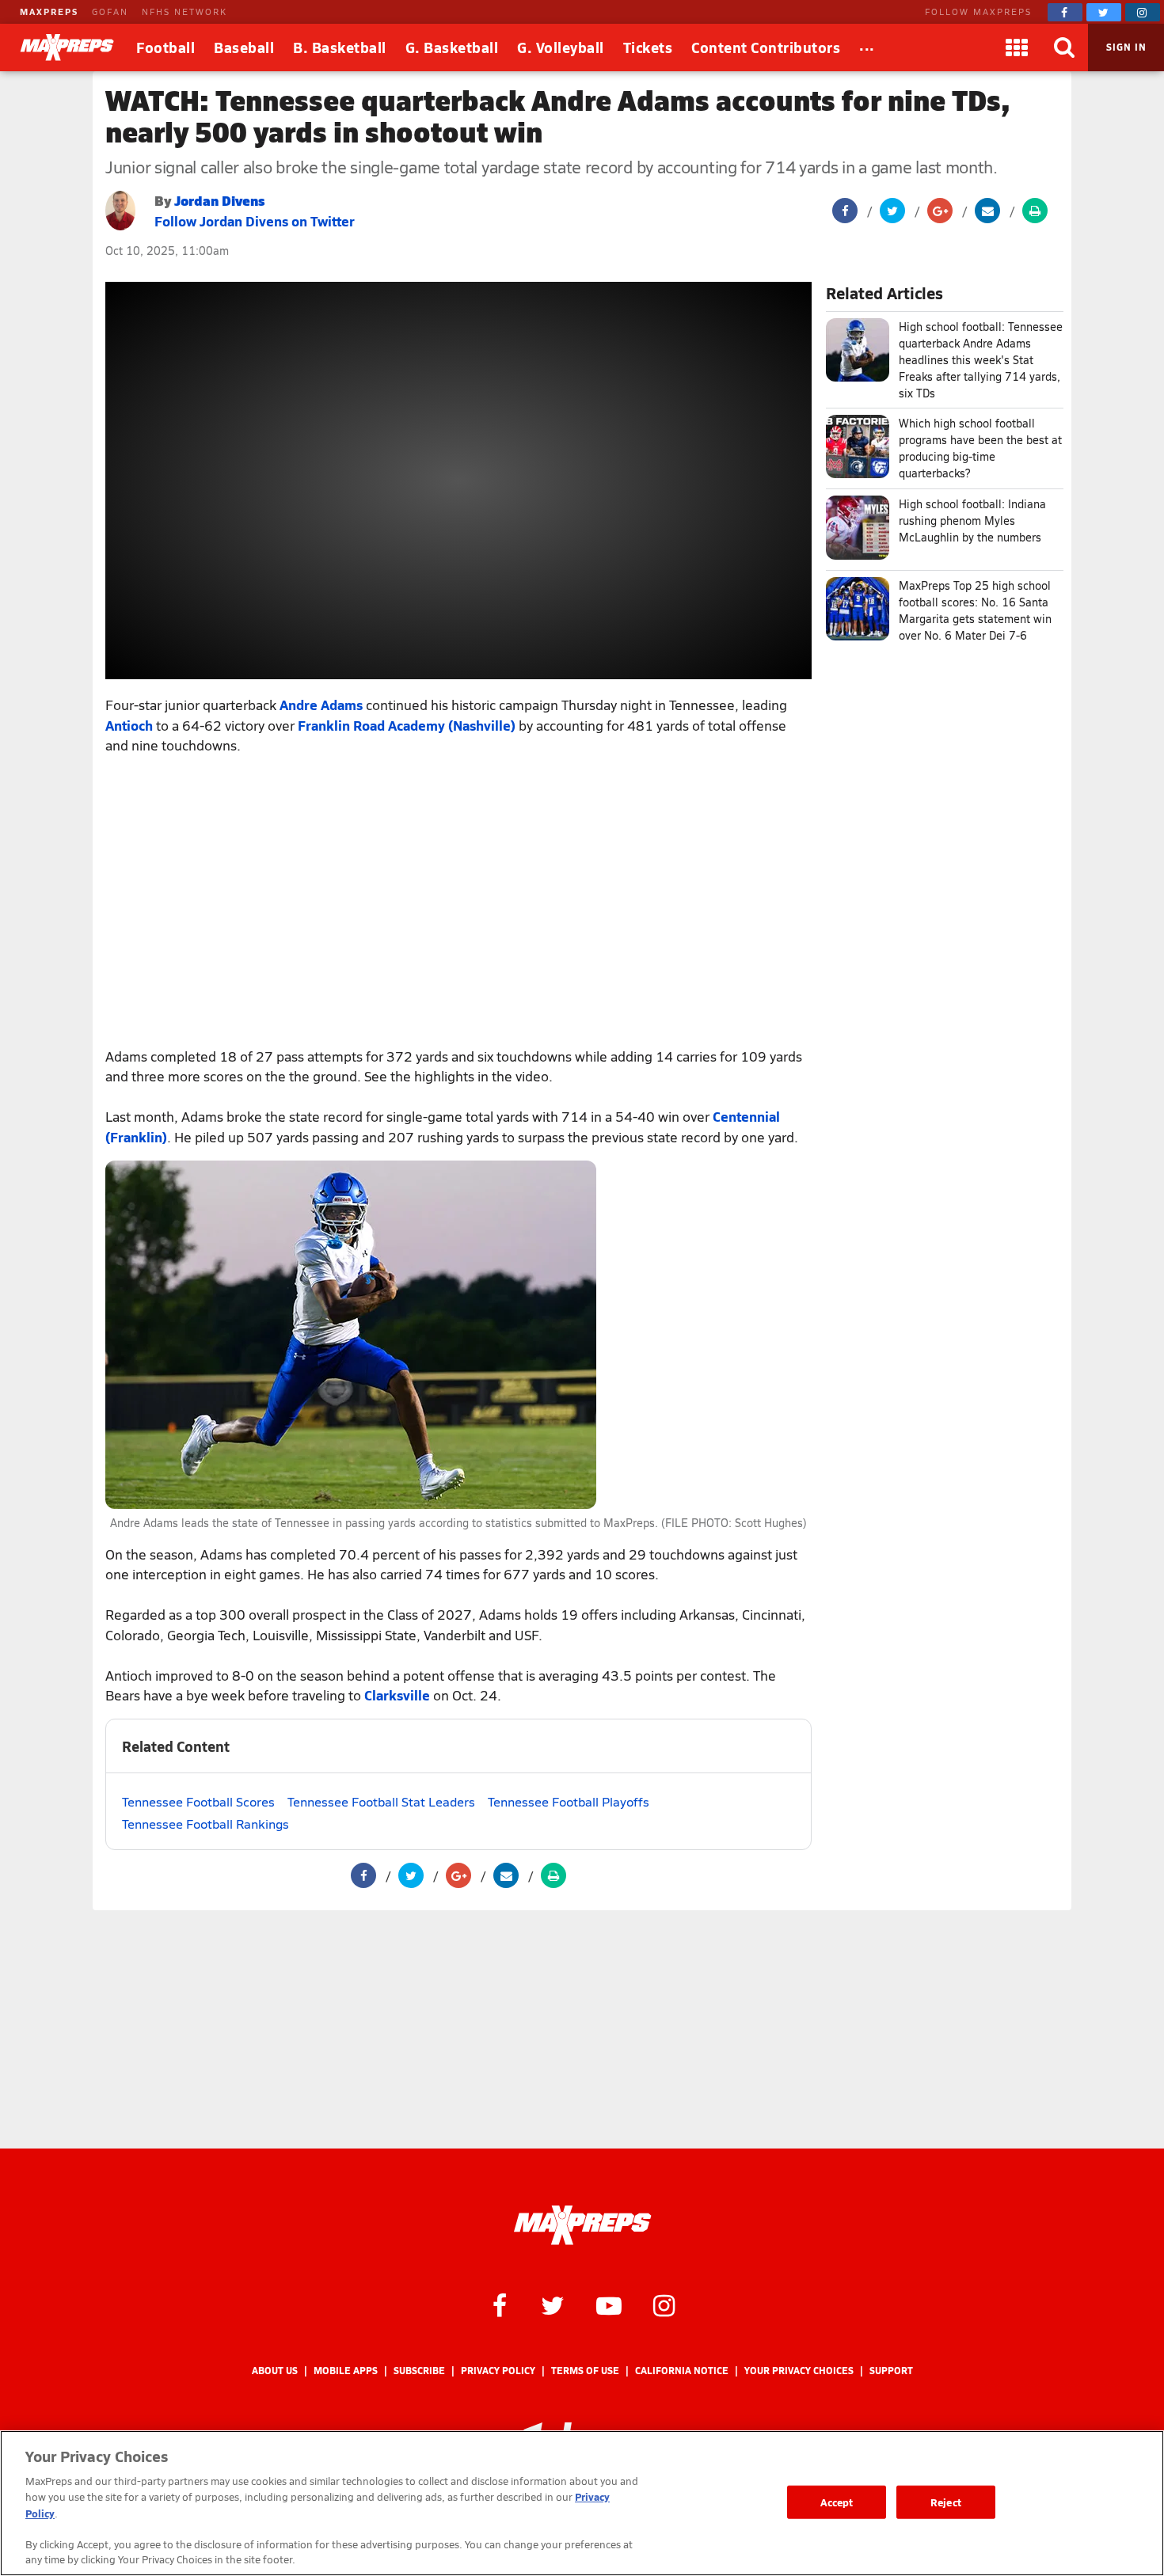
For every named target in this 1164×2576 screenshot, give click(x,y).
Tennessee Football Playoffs (569, 1801)
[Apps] (1017, 47)
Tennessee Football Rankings (205, 1824)
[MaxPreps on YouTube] (609, 2304)
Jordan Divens (220, 200)
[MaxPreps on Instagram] (1143, 12)
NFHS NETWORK (184, 11)
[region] (582, 2503)
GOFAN (110, 11)
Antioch (129, 725)
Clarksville (397, 1695)
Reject (946, 2502)
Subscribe (419, 2371)
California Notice (682, 2371)
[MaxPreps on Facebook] (1065, 12)
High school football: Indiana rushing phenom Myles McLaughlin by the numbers (972, 521)
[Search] (1064, 47)
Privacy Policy (498, 2371)
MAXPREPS (49, 11)
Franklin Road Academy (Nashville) (407, 725)
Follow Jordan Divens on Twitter (255, 221)
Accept (837, 2502)
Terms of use (585, 2371)
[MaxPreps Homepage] (582, 2225)
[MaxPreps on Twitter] (1104, 12)
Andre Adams (321, 705)
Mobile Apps (346, 2371)
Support (891, 2371)
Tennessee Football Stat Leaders (381, 1801)
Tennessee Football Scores (198, 1801)
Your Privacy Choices (799, 2371)
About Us (275, 2371)
